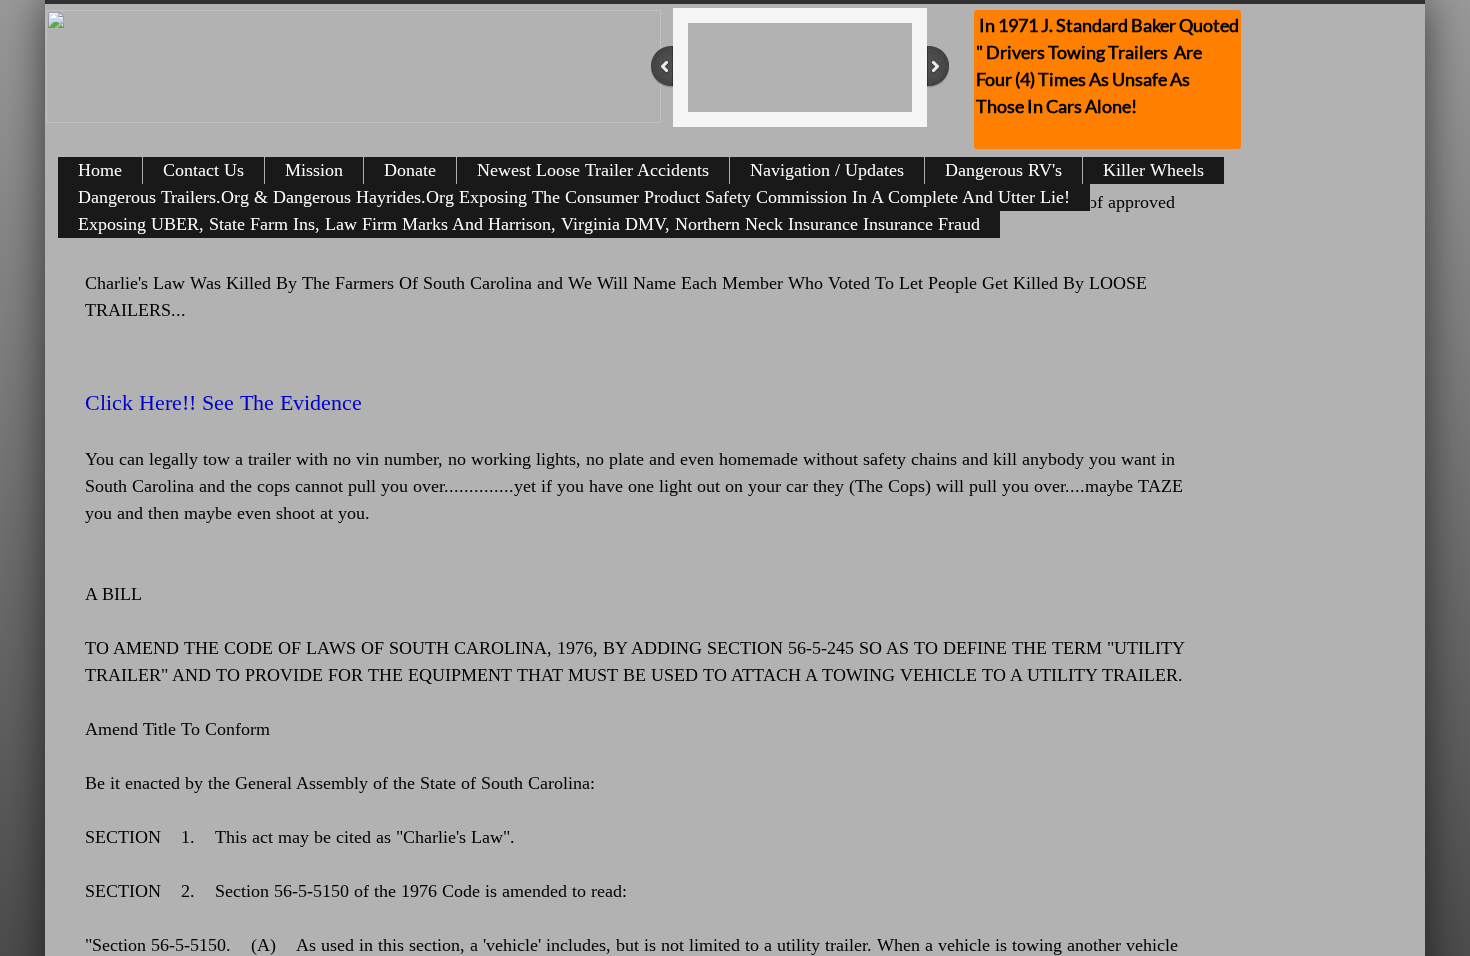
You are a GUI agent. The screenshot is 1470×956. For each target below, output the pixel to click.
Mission (314, 170)
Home (100, 170)
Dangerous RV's (1003, 170)
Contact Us (203, 170)
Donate (410, 170)
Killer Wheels (1153, 170)
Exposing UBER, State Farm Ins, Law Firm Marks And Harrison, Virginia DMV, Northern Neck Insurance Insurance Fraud (529, 224)
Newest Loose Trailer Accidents (593, 170)
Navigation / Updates (827, 170)
